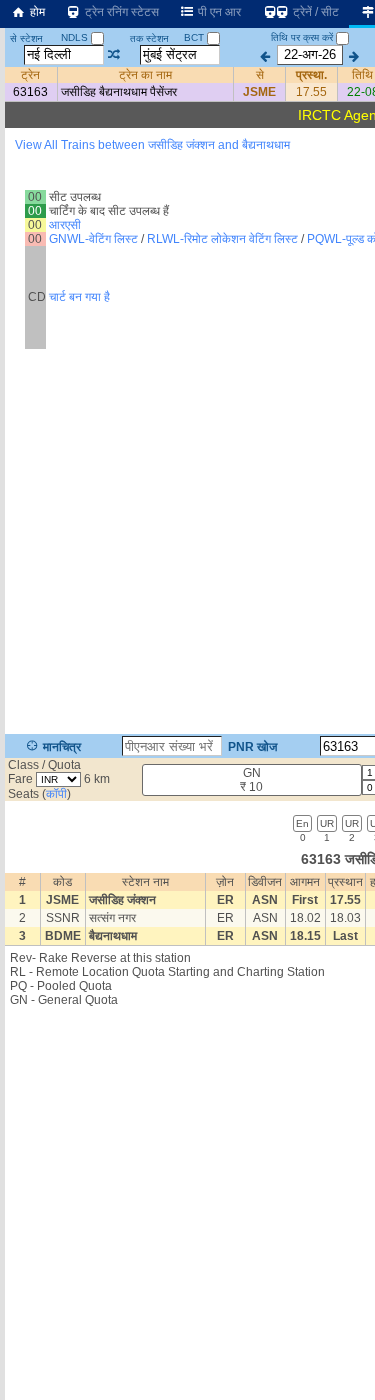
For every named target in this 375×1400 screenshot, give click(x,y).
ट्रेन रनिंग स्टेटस (120, 12)
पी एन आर (218, 12)
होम (36, 12)
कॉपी (56, 794)
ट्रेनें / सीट (314, 12)
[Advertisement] (187, 1209)
